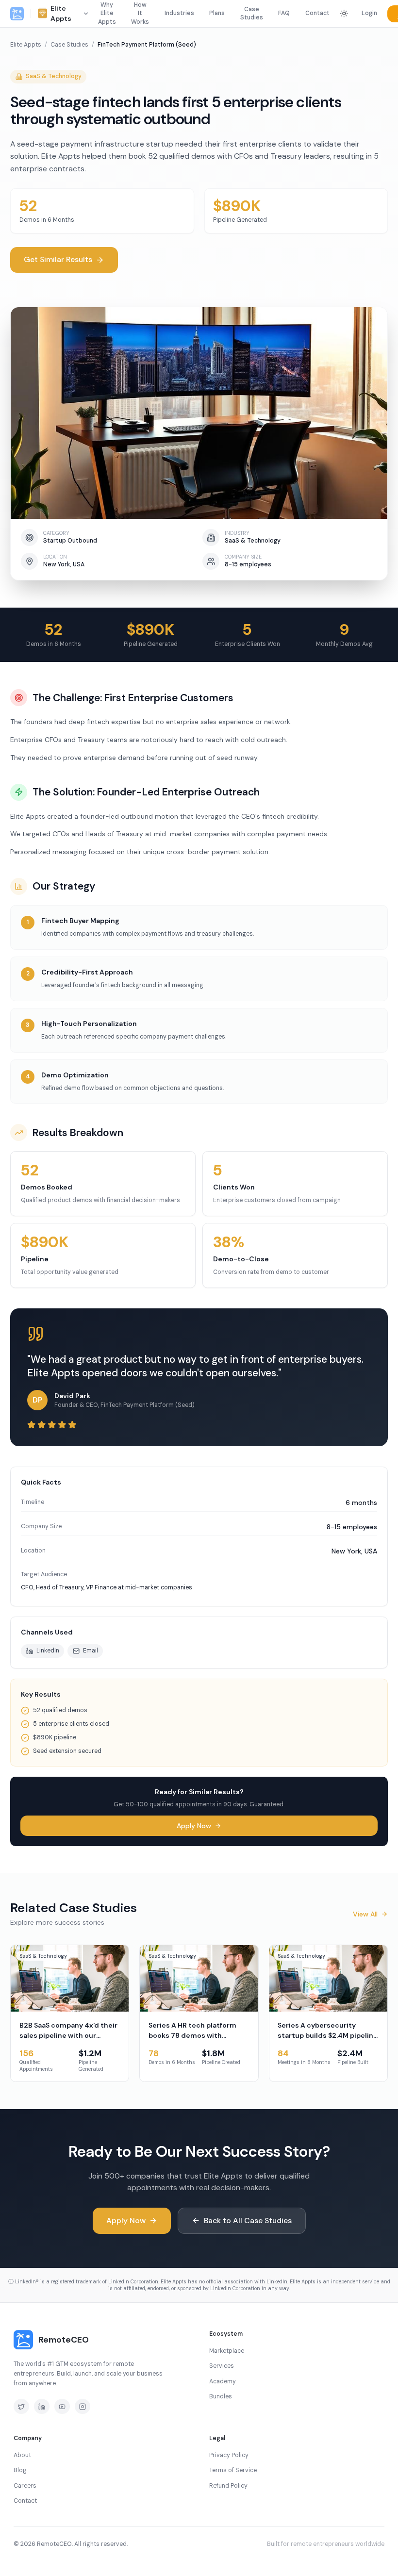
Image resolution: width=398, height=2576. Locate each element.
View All (365, 1914)
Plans (217, 13)
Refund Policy (228, 2486)
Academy (223, 2381)
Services (222, 2366)
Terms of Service (233, 2470)
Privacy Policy (229, 2455)
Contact (317, 13)
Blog (20, 2470)
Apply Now (194, 1826)
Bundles (221, 2396)
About (22, 2455)
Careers (25, 2486)
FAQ (284, 13)
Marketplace (227, 2351)
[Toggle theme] (344, 14)
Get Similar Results (58, 259)
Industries (179, 13)
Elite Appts (26, 45)
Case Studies (252, 14)
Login (369, 13)
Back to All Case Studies (248, 2221)
